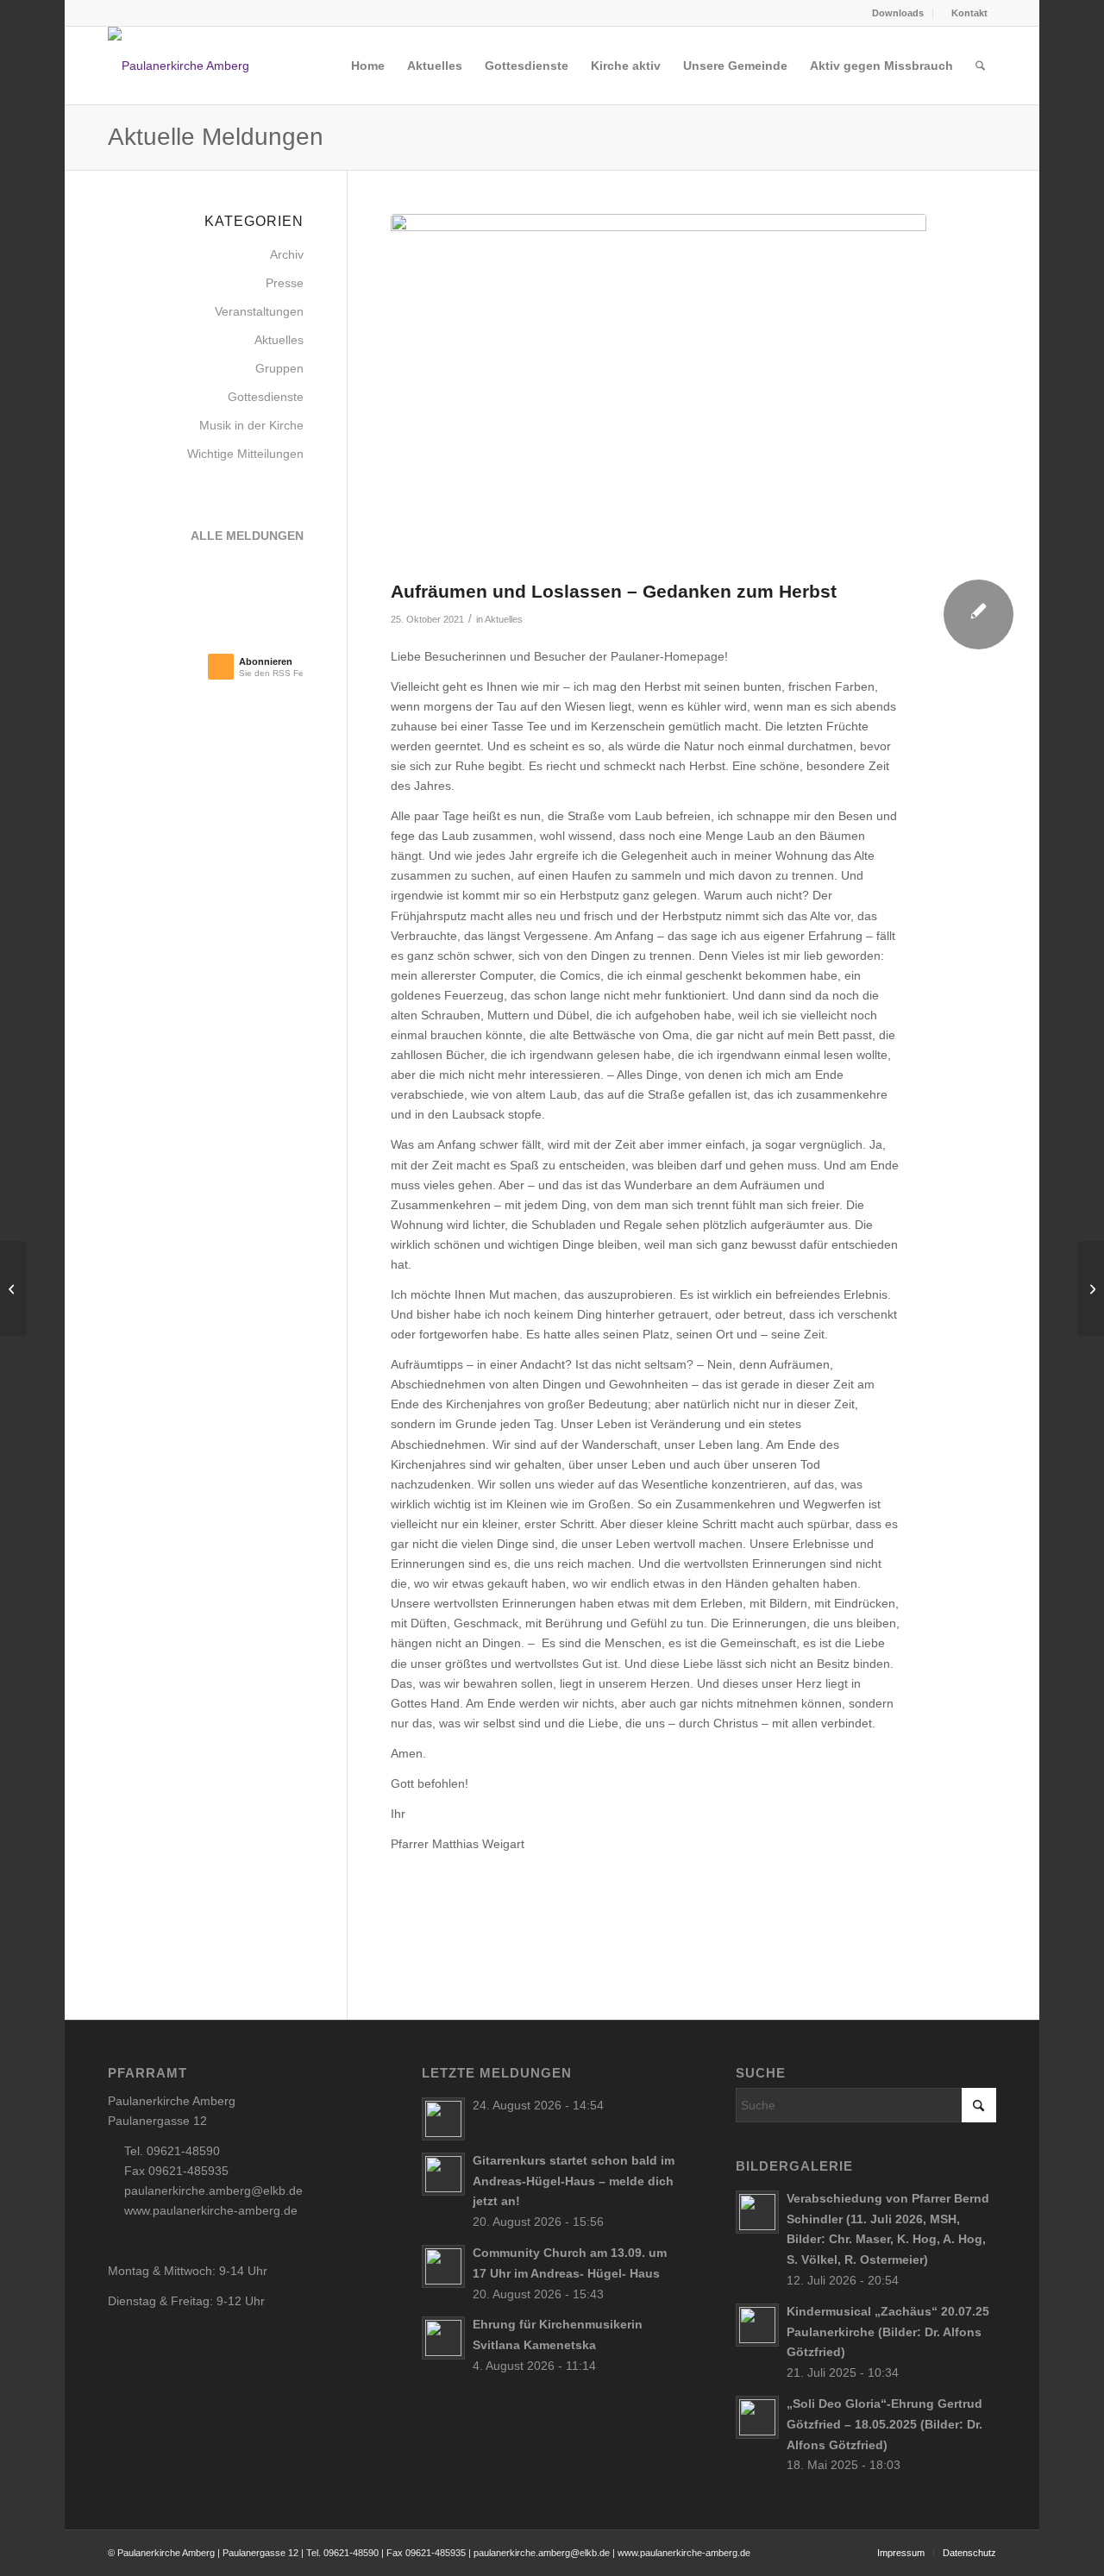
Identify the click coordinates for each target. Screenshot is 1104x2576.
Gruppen (279, 368)
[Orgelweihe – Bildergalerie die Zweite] (13, 1288)
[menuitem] (893, 13)
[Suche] (980, 66)
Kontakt (968, 13)
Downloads (898, 13)
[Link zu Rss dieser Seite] (113, 13)
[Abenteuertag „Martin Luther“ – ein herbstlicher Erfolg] (1091, 1288)
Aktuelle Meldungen (216, 137)
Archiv (287, 254)
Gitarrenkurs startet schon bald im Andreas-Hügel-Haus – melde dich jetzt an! (574, 2181)
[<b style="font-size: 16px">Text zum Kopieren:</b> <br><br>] (659, 392)
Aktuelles (504, 619)
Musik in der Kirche (251, 425)
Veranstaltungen (259, 311)
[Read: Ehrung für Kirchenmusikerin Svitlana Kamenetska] (443, 2338)
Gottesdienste (266, 397)
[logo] (198, 66)
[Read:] (443, 2119)
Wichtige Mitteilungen (245, 454)
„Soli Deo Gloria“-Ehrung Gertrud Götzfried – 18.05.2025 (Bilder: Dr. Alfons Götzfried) (884, 2424)
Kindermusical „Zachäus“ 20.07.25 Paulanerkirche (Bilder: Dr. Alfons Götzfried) (888, 2332)
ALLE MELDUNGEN (247, 536)
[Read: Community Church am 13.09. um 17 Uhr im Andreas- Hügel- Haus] (443, 2266)
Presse (285, 283)
